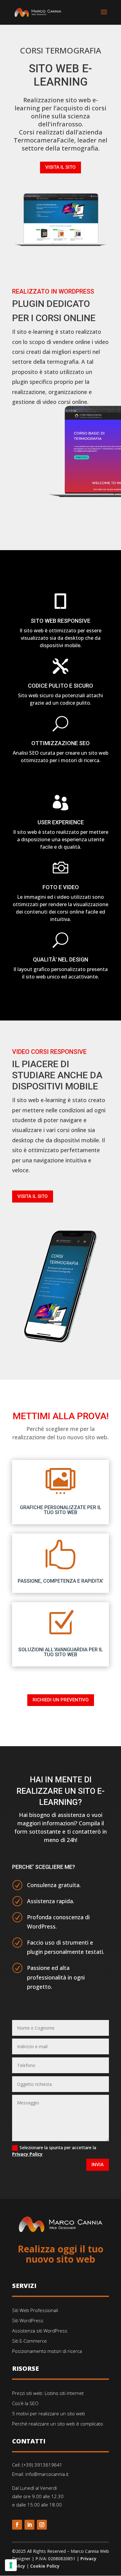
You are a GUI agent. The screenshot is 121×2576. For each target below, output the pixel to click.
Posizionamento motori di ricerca (47, 2351)
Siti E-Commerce (29, 2341)
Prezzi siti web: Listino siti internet (48, 2393)
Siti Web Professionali (35, 2310)
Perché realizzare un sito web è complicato (58, 2424)
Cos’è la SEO (25, 2403)
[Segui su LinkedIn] (29, 2525)
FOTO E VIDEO (61, 887)
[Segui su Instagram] (42, 2525)
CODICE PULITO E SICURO (60, 686)
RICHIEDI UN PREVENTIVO (61, 1700)
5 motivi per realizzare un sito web (49, 2413)
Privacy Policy (27, 2154)
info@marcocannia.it (47, 2474)
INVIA (98, 2165)
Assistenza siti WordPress (40, 2331)
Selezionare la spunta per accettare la (54, 2151)
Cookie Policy (45, 2566)
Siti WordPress (28, 2320)
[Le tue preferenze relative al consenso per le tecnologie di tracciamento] (11, 2565)
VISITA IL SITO (60, 167)
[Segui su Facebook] (17, 2525)
